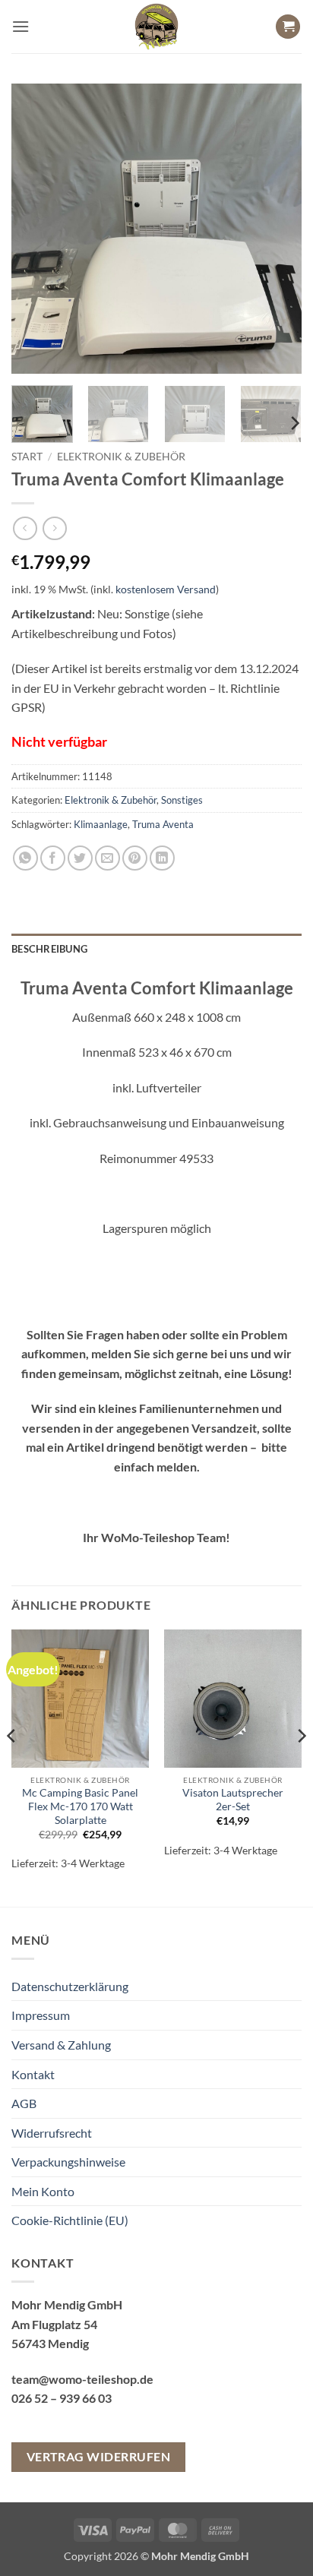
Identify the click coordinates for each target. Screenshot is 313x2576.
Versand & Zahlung (61, 2045)
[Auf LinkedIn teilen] (162, 858)
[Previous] (36, 229)
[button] (21, 26)
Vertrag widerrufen (98, 2457)
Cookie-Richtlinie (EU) (70, 2220)
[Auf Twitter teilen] (80, 858)
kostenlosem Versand (166, 589)
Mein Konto (43, 2191)
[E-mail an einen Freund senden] (107, 858)
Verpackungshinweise (68, 2162)
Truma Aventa (163, 824)
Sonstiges (182, 800)
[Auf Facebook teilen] (53, 858)
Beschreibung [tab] (49, 949)
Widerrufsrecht (52, 2133)
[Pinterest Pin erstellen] (135, 858)
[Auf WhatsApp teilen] (25, 858)
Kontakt (33, 2074)
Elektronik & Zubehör (121, 457)
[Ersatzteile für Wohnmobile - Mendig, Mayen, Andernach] (156, 27)
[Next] (277, 229)
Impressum (41, 2015)
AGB (24, 2103)
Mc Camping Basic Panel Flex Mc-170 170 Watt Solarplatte (80, 1806)
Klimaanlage (101, 824)
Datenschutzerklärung (70, 1986)
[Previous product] (54, 528)
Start (27, 457)
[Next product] (25, 528)
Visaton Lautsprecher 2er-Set (233, 1800)
